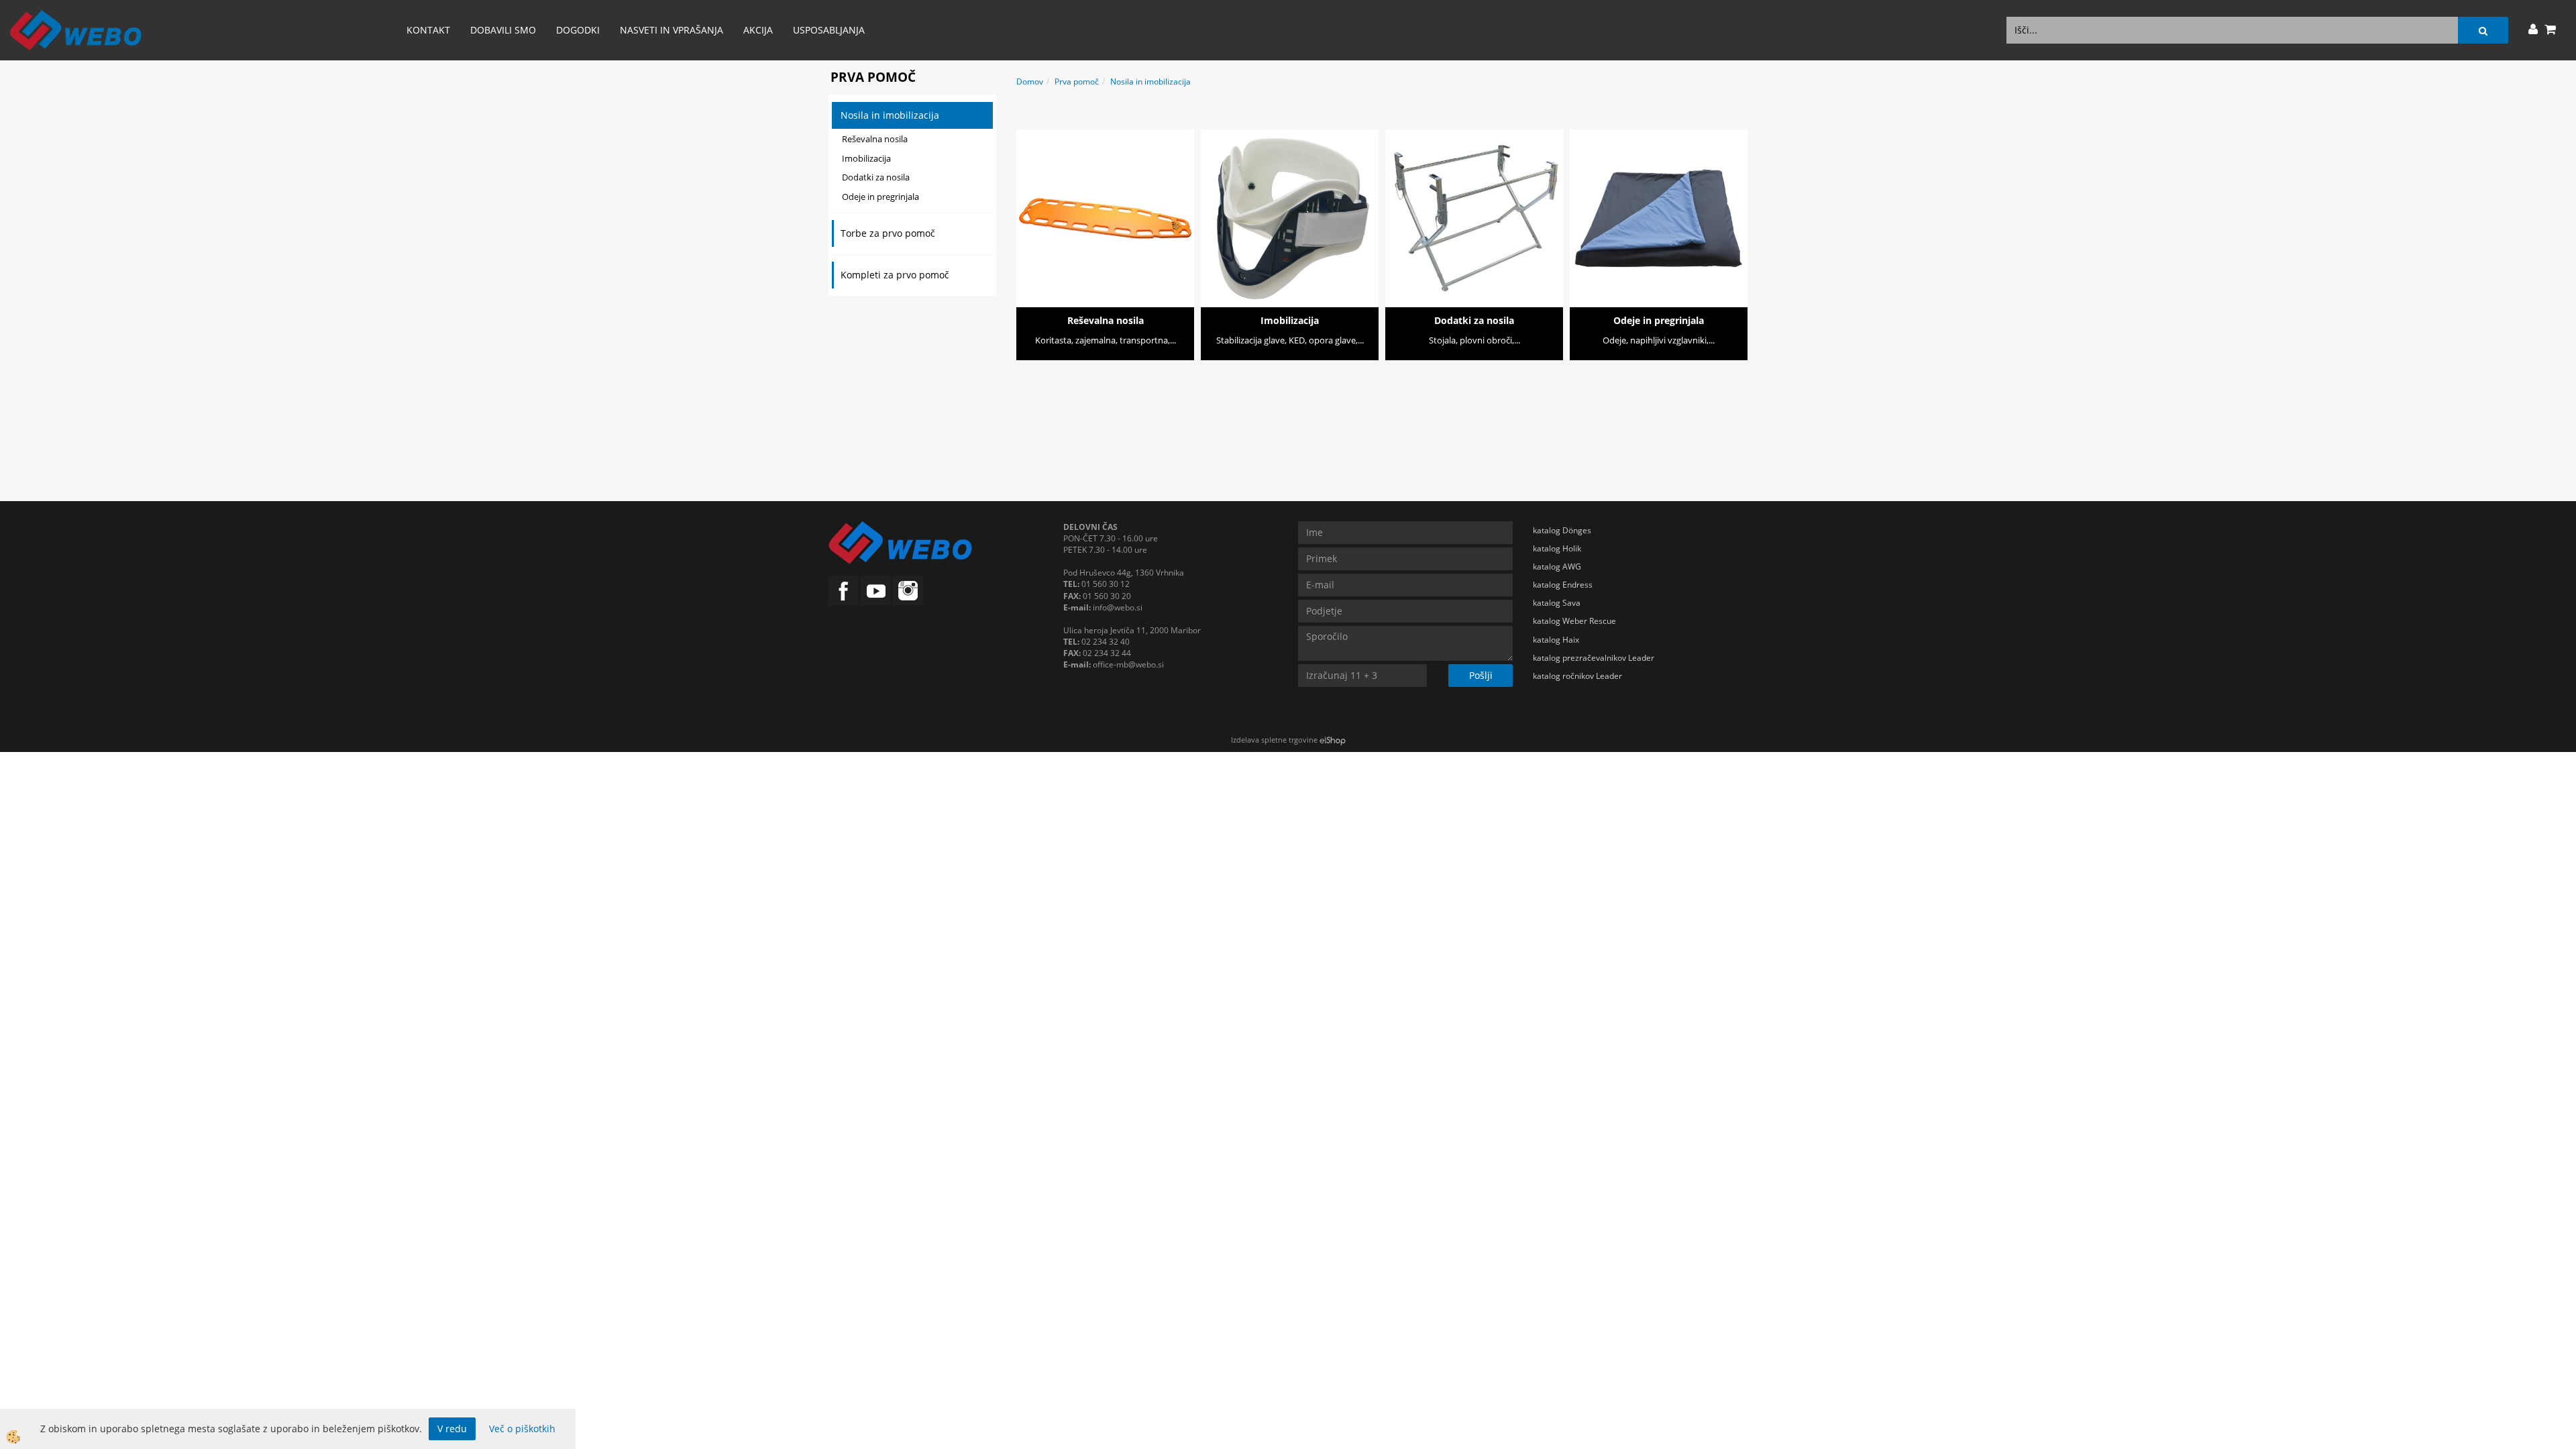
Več (1106, 199)
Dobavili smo (503, 30)
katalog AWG (1557, 567)
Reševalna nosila (875, 139)
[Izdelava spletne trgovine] (1333, 740)
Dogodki (578, 30)
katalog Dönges (1562, 530)
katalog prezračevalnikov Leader (1594, 658)
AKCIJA (758, 30)
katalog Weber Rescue (1574, 621)
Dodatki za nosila (876, 177)
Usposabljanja (829, 30)
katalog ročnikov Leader (1577, 676)
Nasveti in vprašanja (672, 30)
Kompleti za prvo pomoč (895, 275)
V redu (452, 1429)
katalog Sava (1557, 603)
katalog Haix (1556, 640)
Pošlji (1481, 675)
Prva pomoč (1077, 82)
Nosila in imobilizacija (890, 115)
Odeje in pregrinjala (880, 197)
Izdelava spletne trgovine (1274, 740)
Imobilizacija (866, 158)
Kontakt (428, 30)
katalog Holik (1557, 548)
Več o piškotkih (522, 1429)
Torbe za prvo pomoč (888, 233)
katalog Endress (1563, 585)
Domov (1030, 82)
